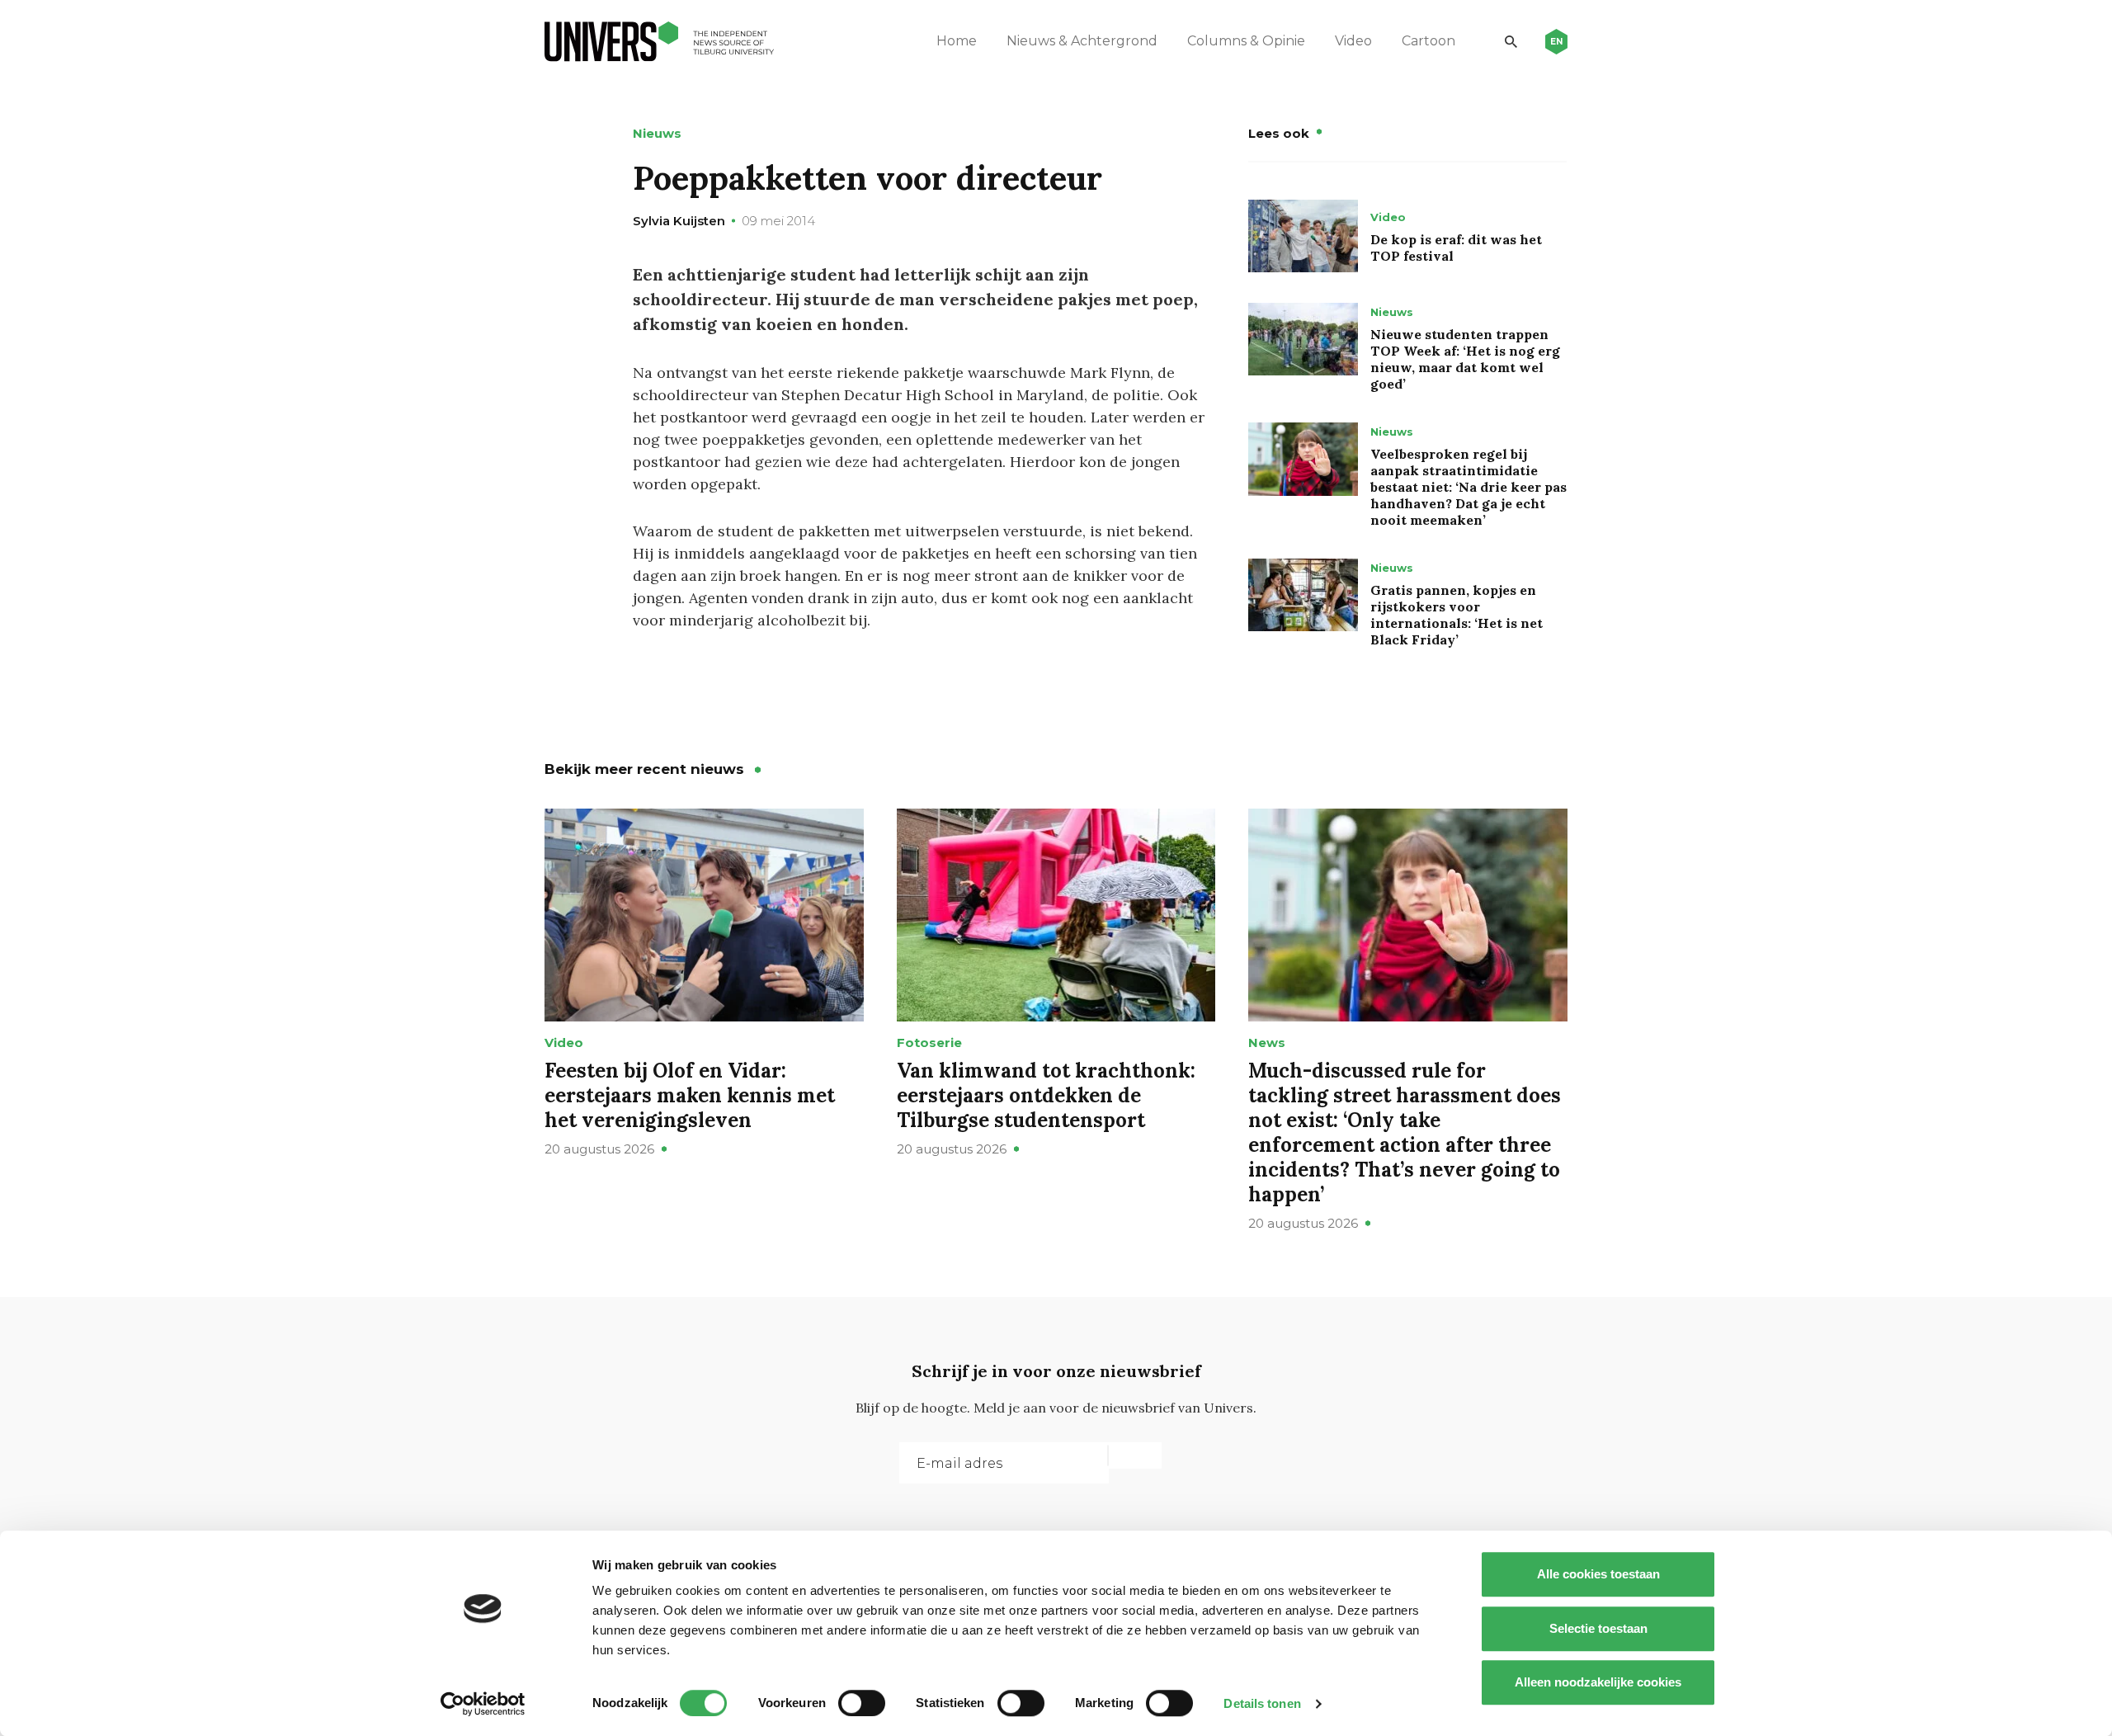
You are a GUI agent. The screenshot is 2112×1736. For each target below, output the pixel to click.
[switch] (862, 1703)
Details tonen (1262, 1703)
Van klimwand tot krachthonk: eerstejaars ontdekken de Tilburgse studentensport (1046, 1095)
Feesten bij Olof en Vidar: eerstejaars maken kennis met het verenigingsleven (690, 1095)
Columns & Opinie (1246, 41)
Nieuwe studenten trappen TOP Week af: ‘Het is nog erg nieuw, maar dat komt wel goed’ (1465, 359)
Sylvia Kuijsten (679, 221)
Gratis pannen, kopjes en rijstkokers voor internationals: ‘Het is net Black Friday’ (1457, 615)
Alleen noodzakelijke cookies (1598, 1682)
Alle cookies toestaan (1598, 1574)
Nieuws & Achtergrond (1082, 41)
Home (957, 41)
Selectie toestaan (1598, 1628)
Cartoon (1428, 41)
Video (1353, 41)
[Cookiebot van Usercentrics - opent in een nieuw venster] (483, 1704)
